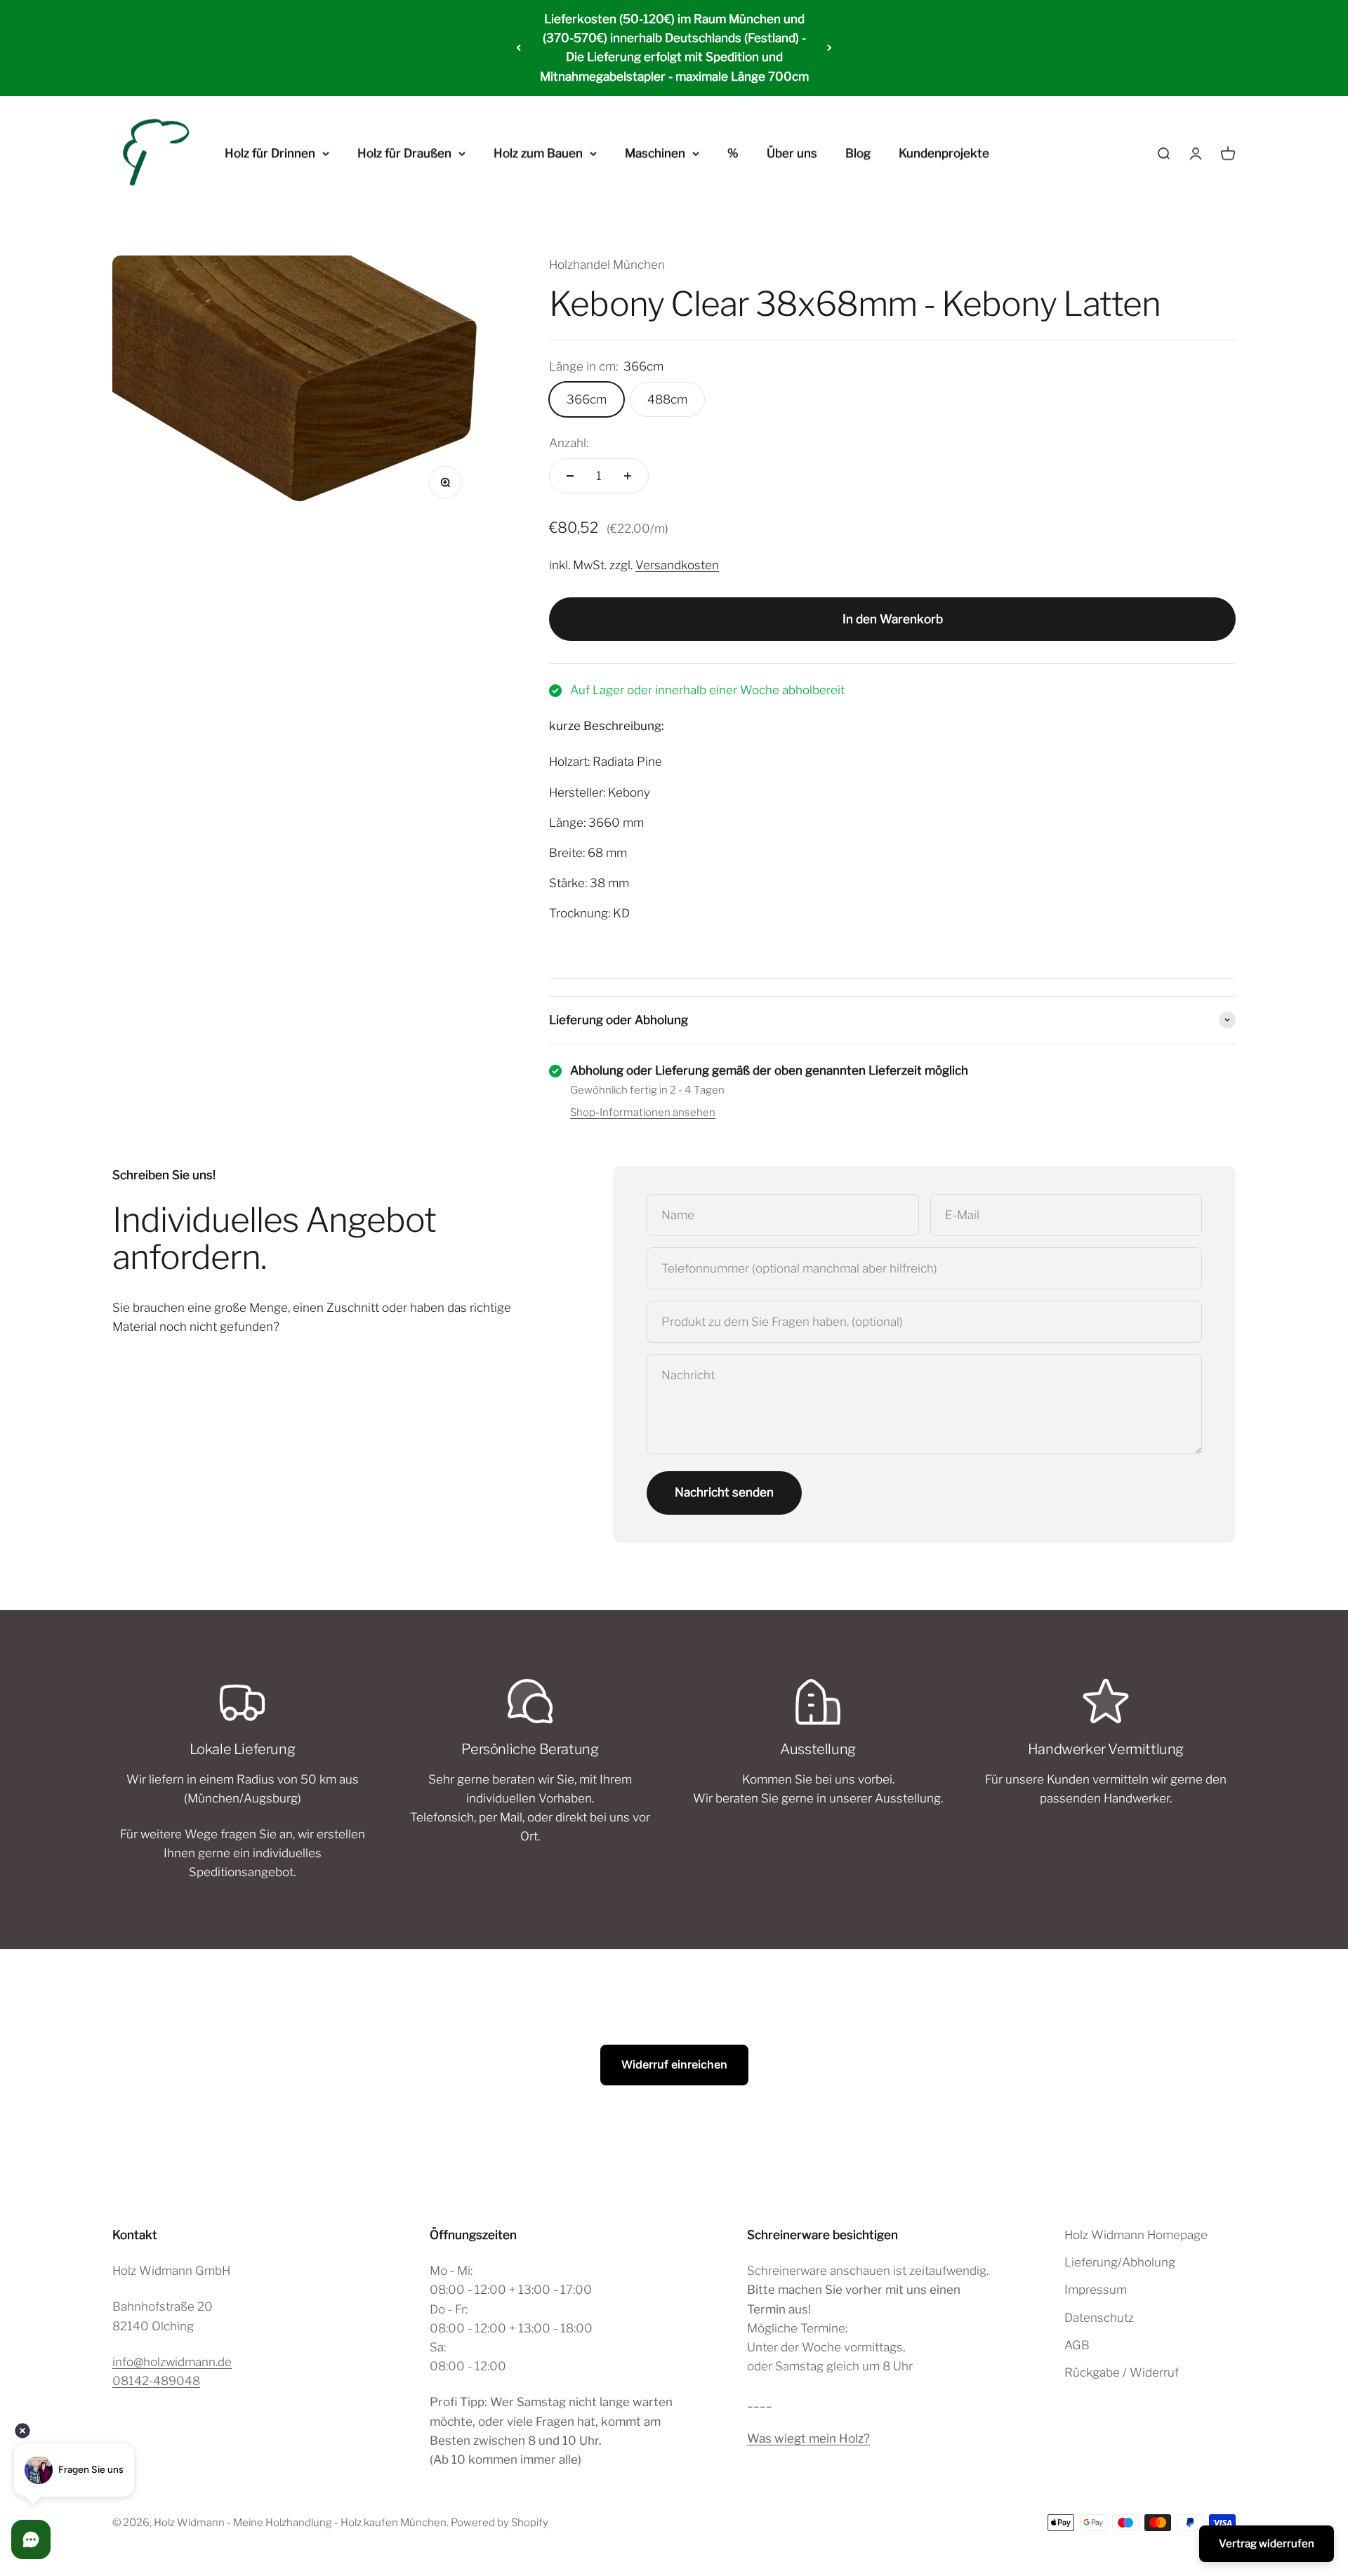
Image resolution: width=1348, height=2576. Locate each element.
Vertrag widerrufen (1267, 2544)
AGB (1077, 2345)
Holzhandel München (607, 265)
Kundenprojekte (944, 153)
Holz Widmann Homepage (1136, 2235)
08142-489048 (156, 2381)
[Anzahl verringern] (570, 476)
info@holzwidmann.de (172, 2362)
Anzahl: (569, 443)
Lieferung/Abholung (1120, 2262)
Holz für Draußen (404, 153)
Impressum (1096, 2290)
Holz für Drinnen (270, 153)
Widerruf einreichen (674, 2064)
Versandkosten (677, 565)
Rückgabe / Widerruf (1122, 2372)
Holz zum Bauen (538, 153)
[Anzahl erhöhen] (628, 476)
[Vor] (830, 48)
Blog (858, 153)
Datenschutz (1099, 2318)
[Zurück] (518, 48)
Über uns (792, 153)
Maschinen (655, 153)
